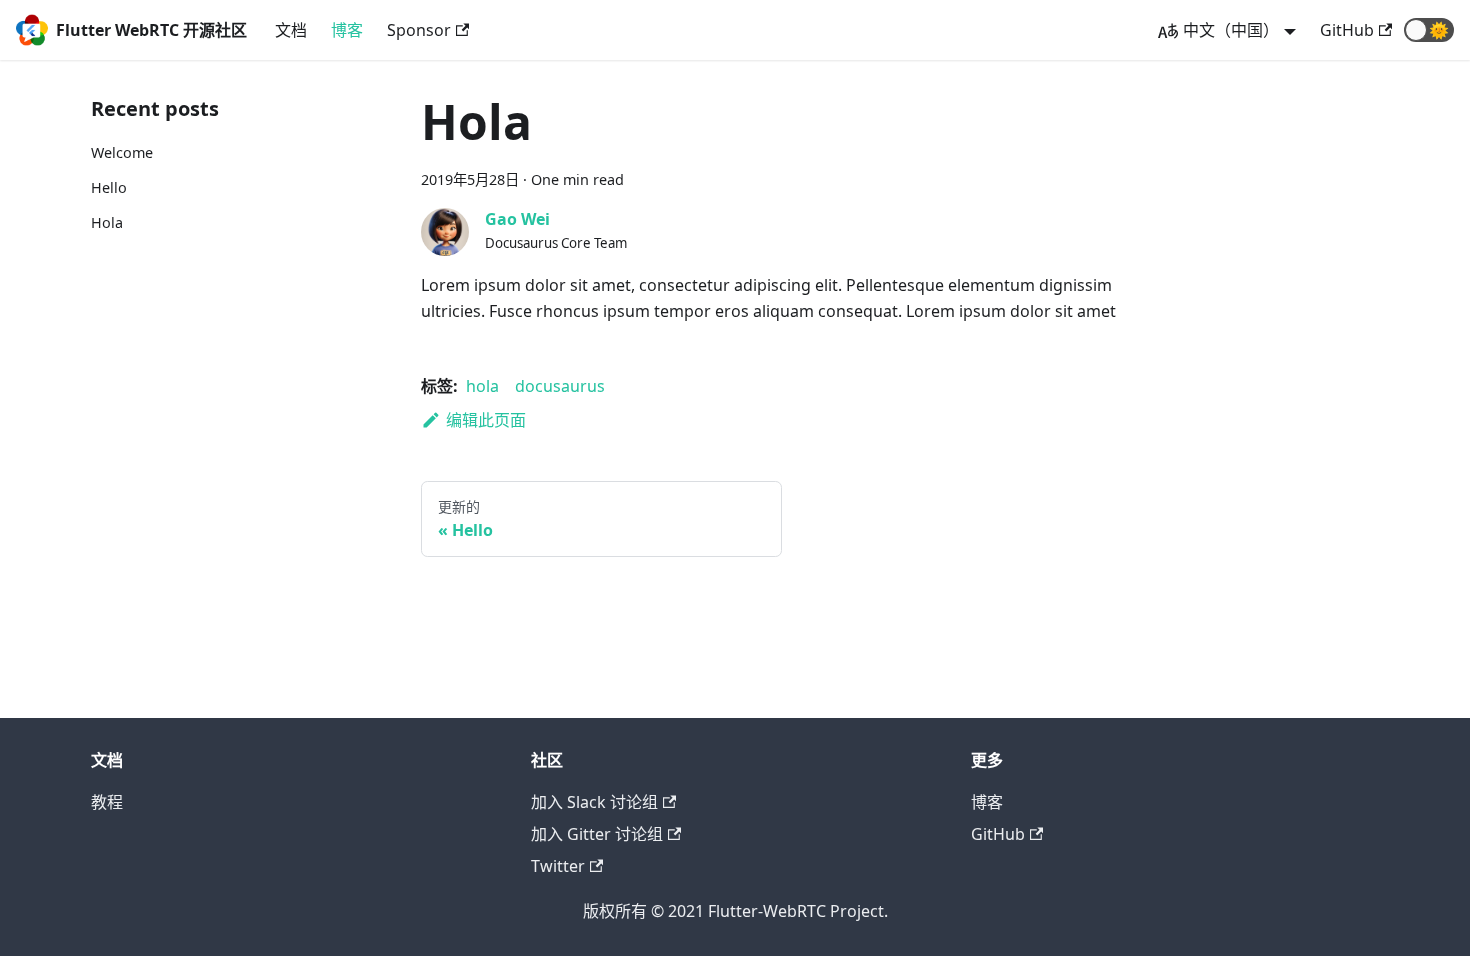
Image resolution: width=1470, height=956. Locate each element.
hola (482, 386)
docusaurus (560, 386)
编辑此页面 (486, 420)
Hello (109, 187)
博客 (347, 30)
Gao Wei (517, 219)
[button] (1429, 30)
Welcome (122, 152)
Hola (107, 222)
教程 (107, 802)
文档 (291, 30)
